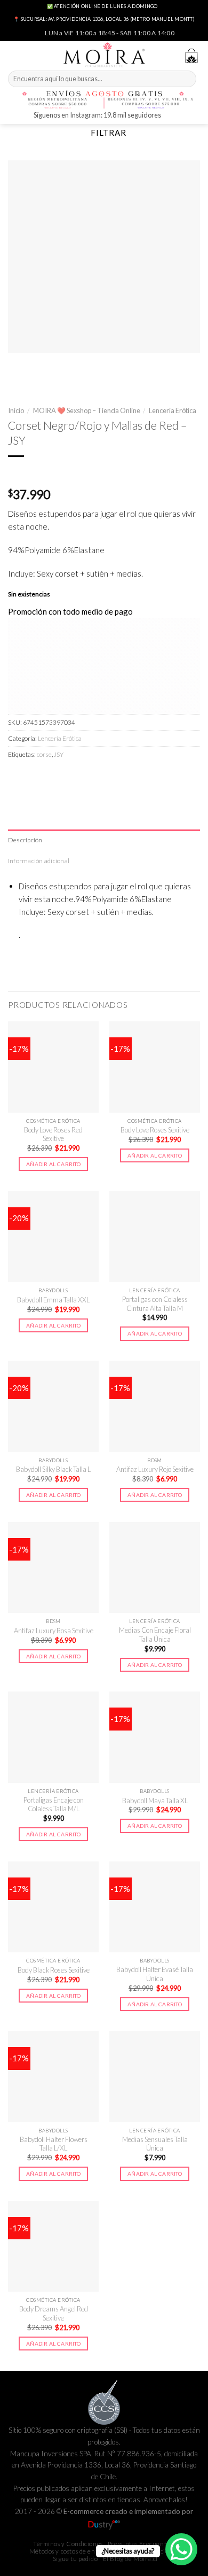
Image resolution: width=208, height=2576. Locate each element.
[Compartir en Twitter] (53, 777)
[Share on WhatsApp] (17, 777)
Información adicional (39, 861)
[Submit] (187, 79)
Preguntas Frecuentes (140, 2544)
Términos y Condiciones (68, 2544)
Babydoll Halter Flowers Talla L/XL (54, 2144)
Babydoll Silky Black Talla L (53, 1469)
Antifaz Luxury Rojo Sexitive (155, 1469)
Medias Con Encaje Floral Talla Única (155, 1635)
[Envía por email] (71, 777)
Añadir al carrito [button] (53, 1164)
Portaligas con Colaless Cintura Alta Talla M (155, 1304)
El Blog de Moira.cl (130, 2559)
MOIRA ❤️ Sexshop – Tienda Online (87, 410)
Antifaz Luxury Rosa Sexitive (54, 1631)
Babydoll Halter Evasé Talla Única (155, 1974)
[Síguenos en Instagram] (170, 116)
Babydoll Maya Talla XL (155, 1801)
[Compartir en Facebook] (35, 777)
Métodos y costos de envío (67, 2551)
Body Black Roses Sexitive (54, 1970)
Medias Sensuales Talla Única (155, 2144)
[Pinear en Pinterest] (89, 777)
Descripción (25, 840)
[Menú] (14, 54)
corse (44, 754)
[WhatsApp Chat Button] (181, 2549)
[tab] (104, 840)
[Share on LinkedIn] (107, 777)
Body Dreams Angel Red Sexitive (54, 2313)
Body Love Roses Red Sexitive (53, 1134)
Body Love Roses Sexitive (155, 1130)
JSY (59, 754)
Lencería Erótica (173, 410)
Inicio (16, 410)
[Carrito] (191, 56)
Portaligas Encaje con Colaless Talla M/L (54, 1805)
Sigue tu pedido (75, 2559)
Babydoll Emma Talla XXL (53, 1300)
